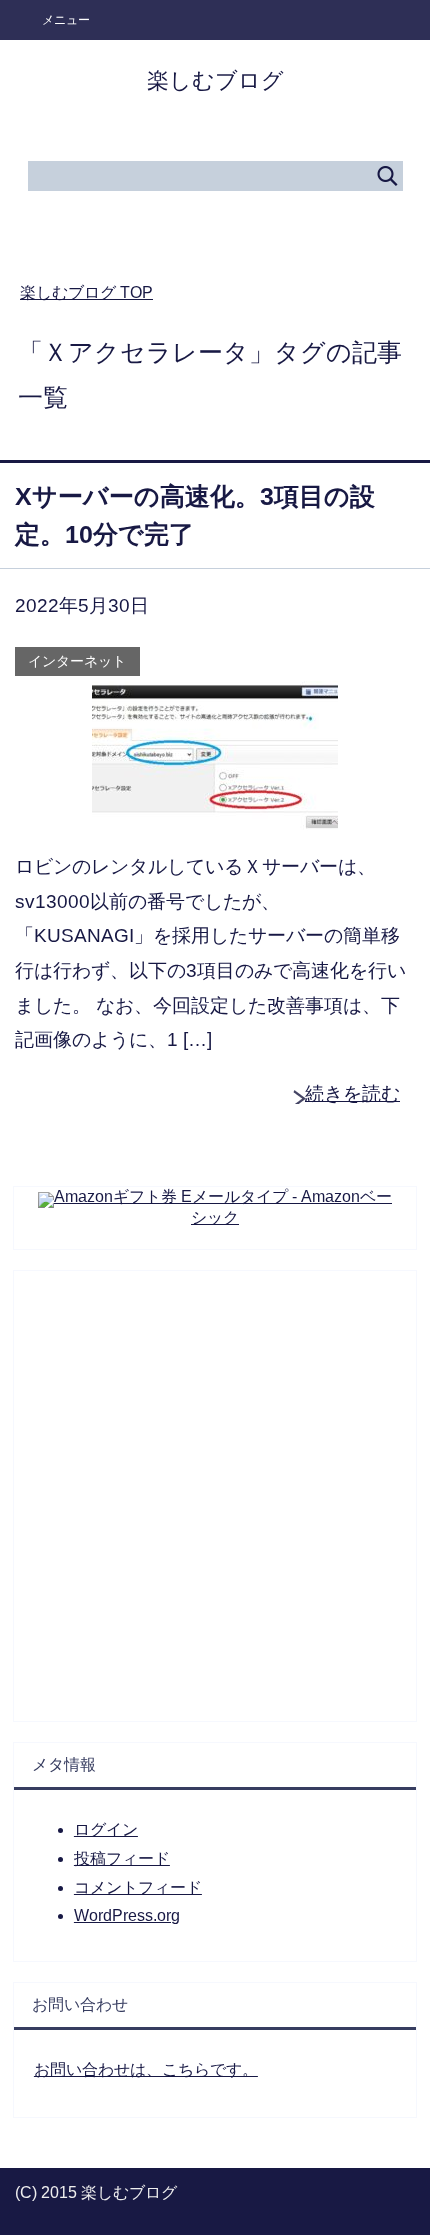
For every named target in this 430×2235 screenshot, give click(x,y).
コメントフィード (138, 1887)
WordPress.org (127, 1915)
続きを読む (352, 1093)
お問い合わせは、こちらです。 (146, 2069)
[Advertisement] (215, 1486)
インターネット (77, 661)
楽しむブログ (215, 80)
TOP (86, 292)
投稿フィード (122, 1858)
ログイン (106, 1829)
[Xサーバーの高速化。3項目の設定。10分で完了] (215, 813)
